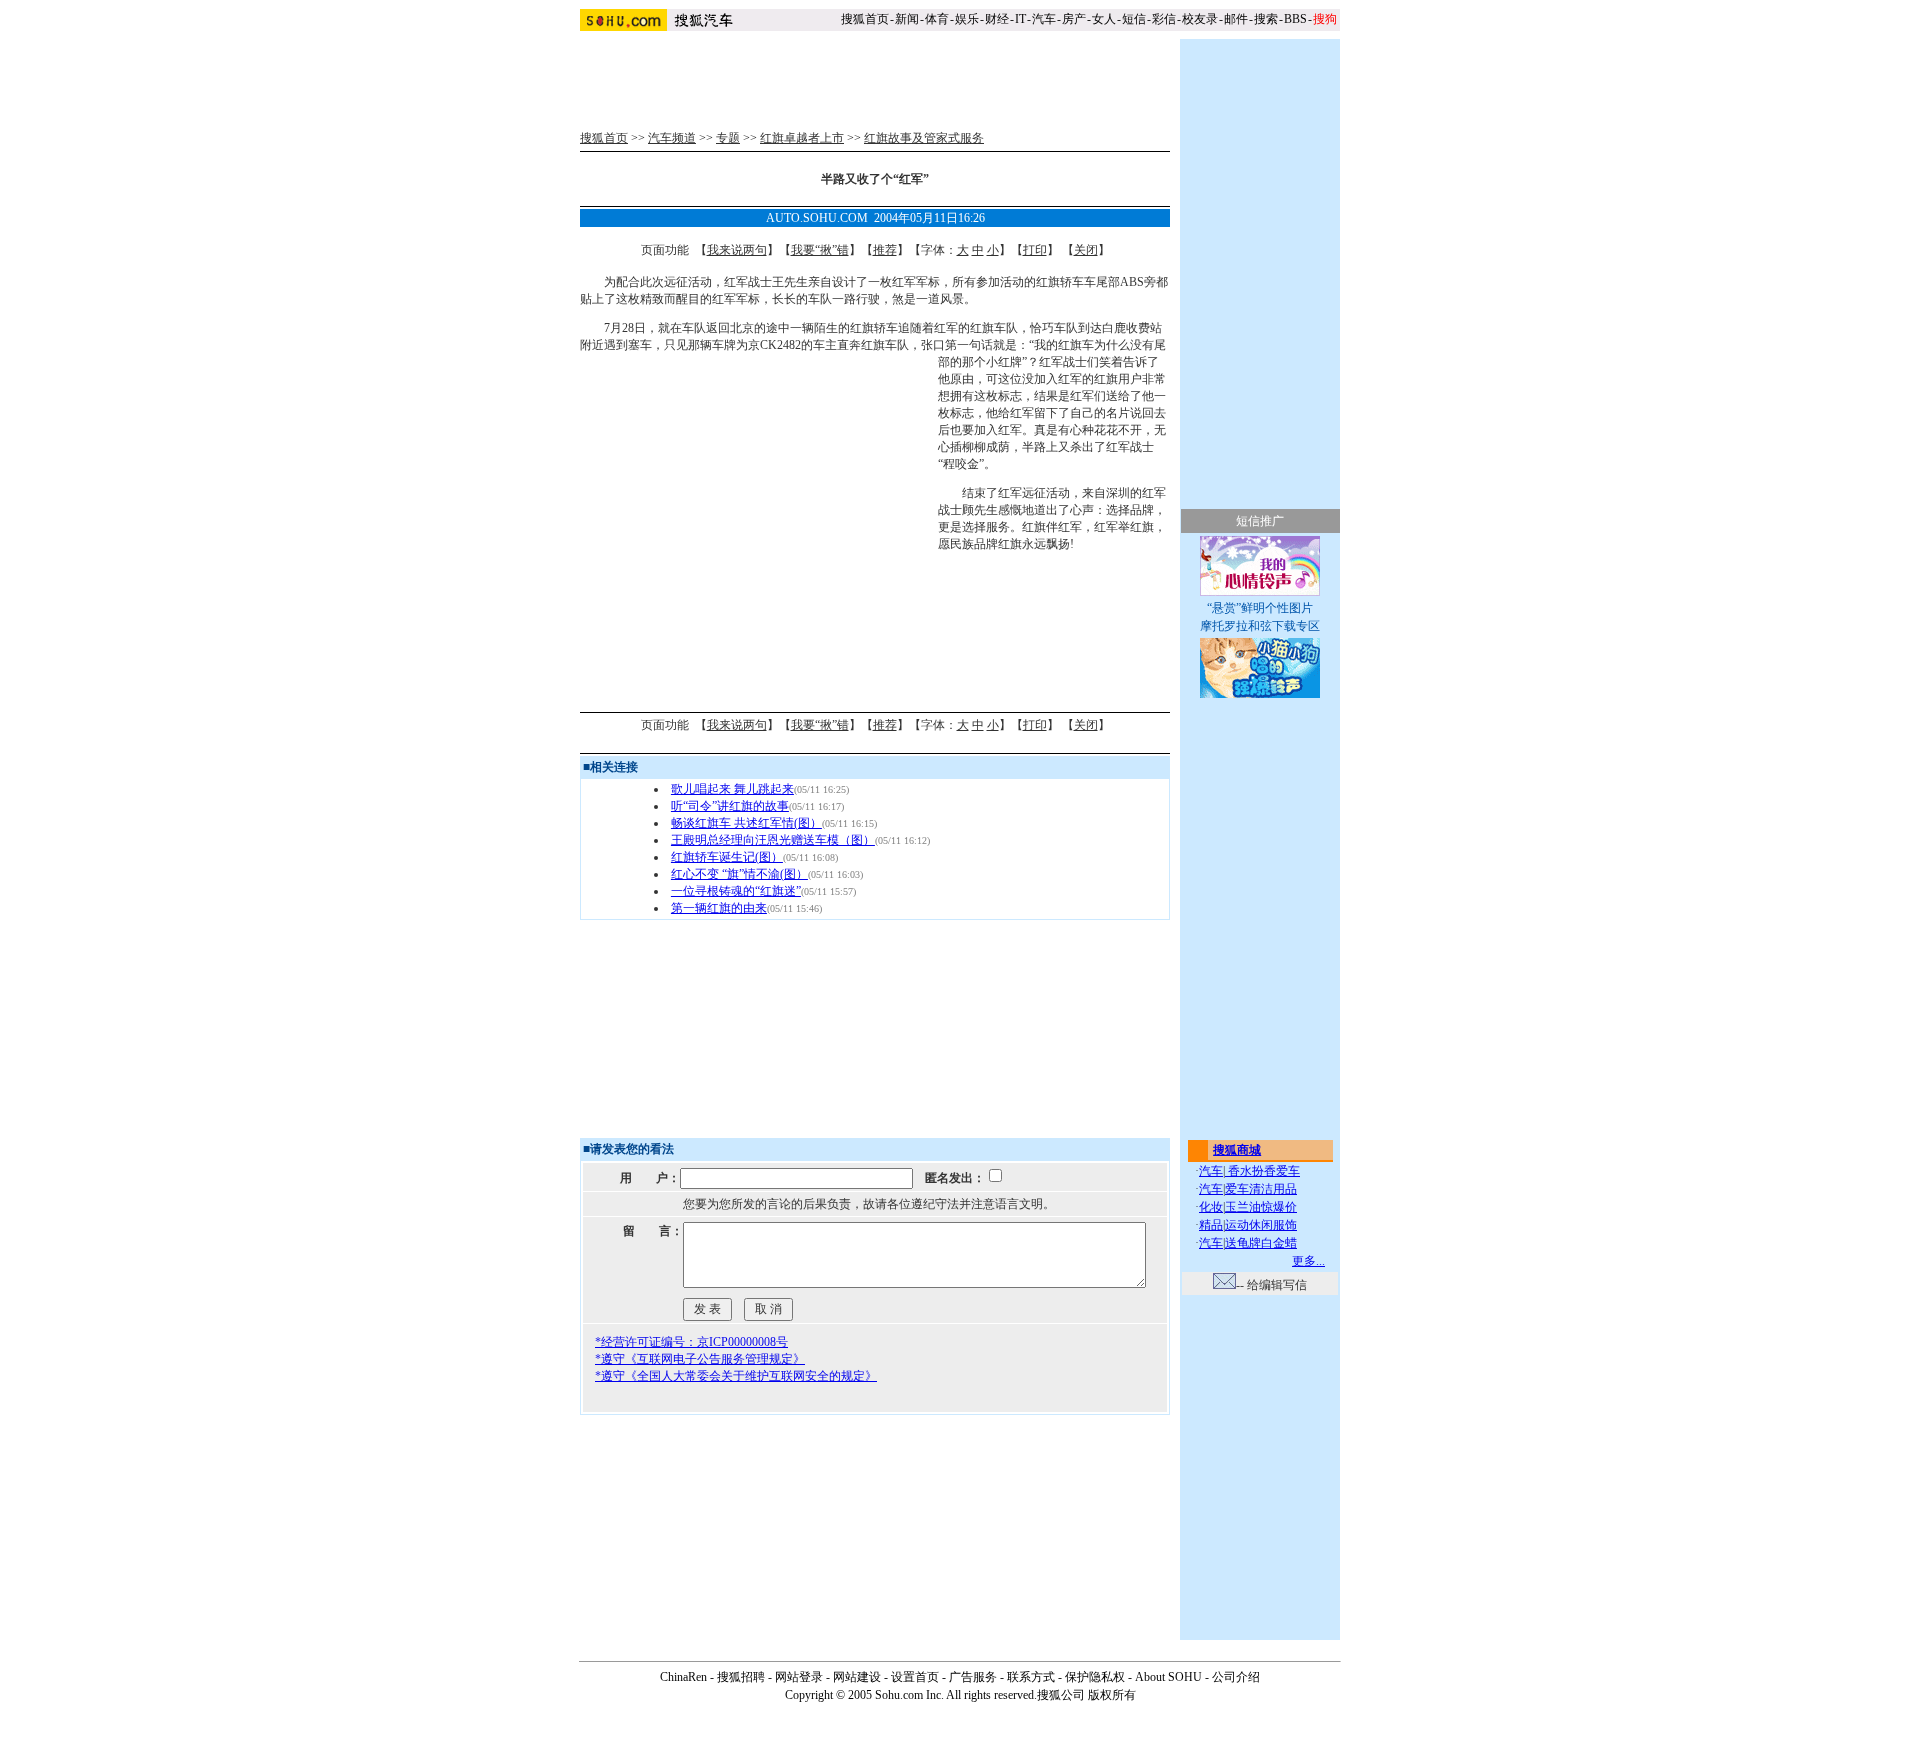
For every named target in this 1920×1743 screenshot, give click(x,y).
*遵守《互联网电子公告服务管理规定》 (700, 1359)
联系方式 (1031, 1677)
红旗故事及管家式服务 (924, 138)
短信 (1134, 19)
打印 (1035, 250)
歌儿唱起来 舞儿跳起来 (732, 789)
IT (1020, 19)
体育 (937, 19)
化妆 (1211, 1207)
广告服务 (973, 1677)
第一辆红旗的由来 (719, 908)
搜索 (1266, 19)
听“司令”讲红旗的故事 (730, 806)
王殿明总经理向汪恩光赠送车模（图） (773, 840)
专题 (728, 138)
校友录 (1200, 19)
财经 (997, 19)
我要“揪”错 (820, 250)
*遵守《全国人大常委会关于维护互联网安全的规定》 (736, 1376)
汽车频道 (672, 138)
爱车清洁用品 (1261, 1189)
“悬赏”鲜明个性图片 (1260, 608)
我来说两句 (737, 250)
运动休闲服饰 (1261, 1225)
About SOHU (1168, 1677)
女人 (1104, 19)
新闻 (907, 19)
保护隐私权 (1095, 1677)
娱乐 (967, 19)
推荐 (885, 250)
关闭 (1086, 250)
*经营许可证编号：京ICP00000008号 (691, 1342)
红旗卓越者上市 (802, 138)
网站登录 (799, 1677)
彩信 (1164, 19)
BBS (1295, 19)
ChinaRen (683, 1677)
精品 (1211, 1225)
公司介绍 (1236, 1677)
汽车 (1044, 19)
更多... (1308, 1261)
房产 (1074, 19)
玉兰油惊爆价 (1261, 1207)
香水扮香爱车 (1262, 1171)
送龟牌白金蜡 (1261, 1243)
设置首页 (915, 1677)
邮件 (1236, 19)
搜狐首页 (865, 19)
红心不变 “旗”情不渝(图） (739, 874)
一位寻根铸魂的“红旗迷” (736, 891)
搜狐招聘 (741, 1677)
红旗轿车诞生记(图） (727, 857)
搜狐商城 (1237, 1150)
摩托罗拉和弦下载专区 (1260, 626)
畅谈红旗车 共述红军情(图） (746, 823)
